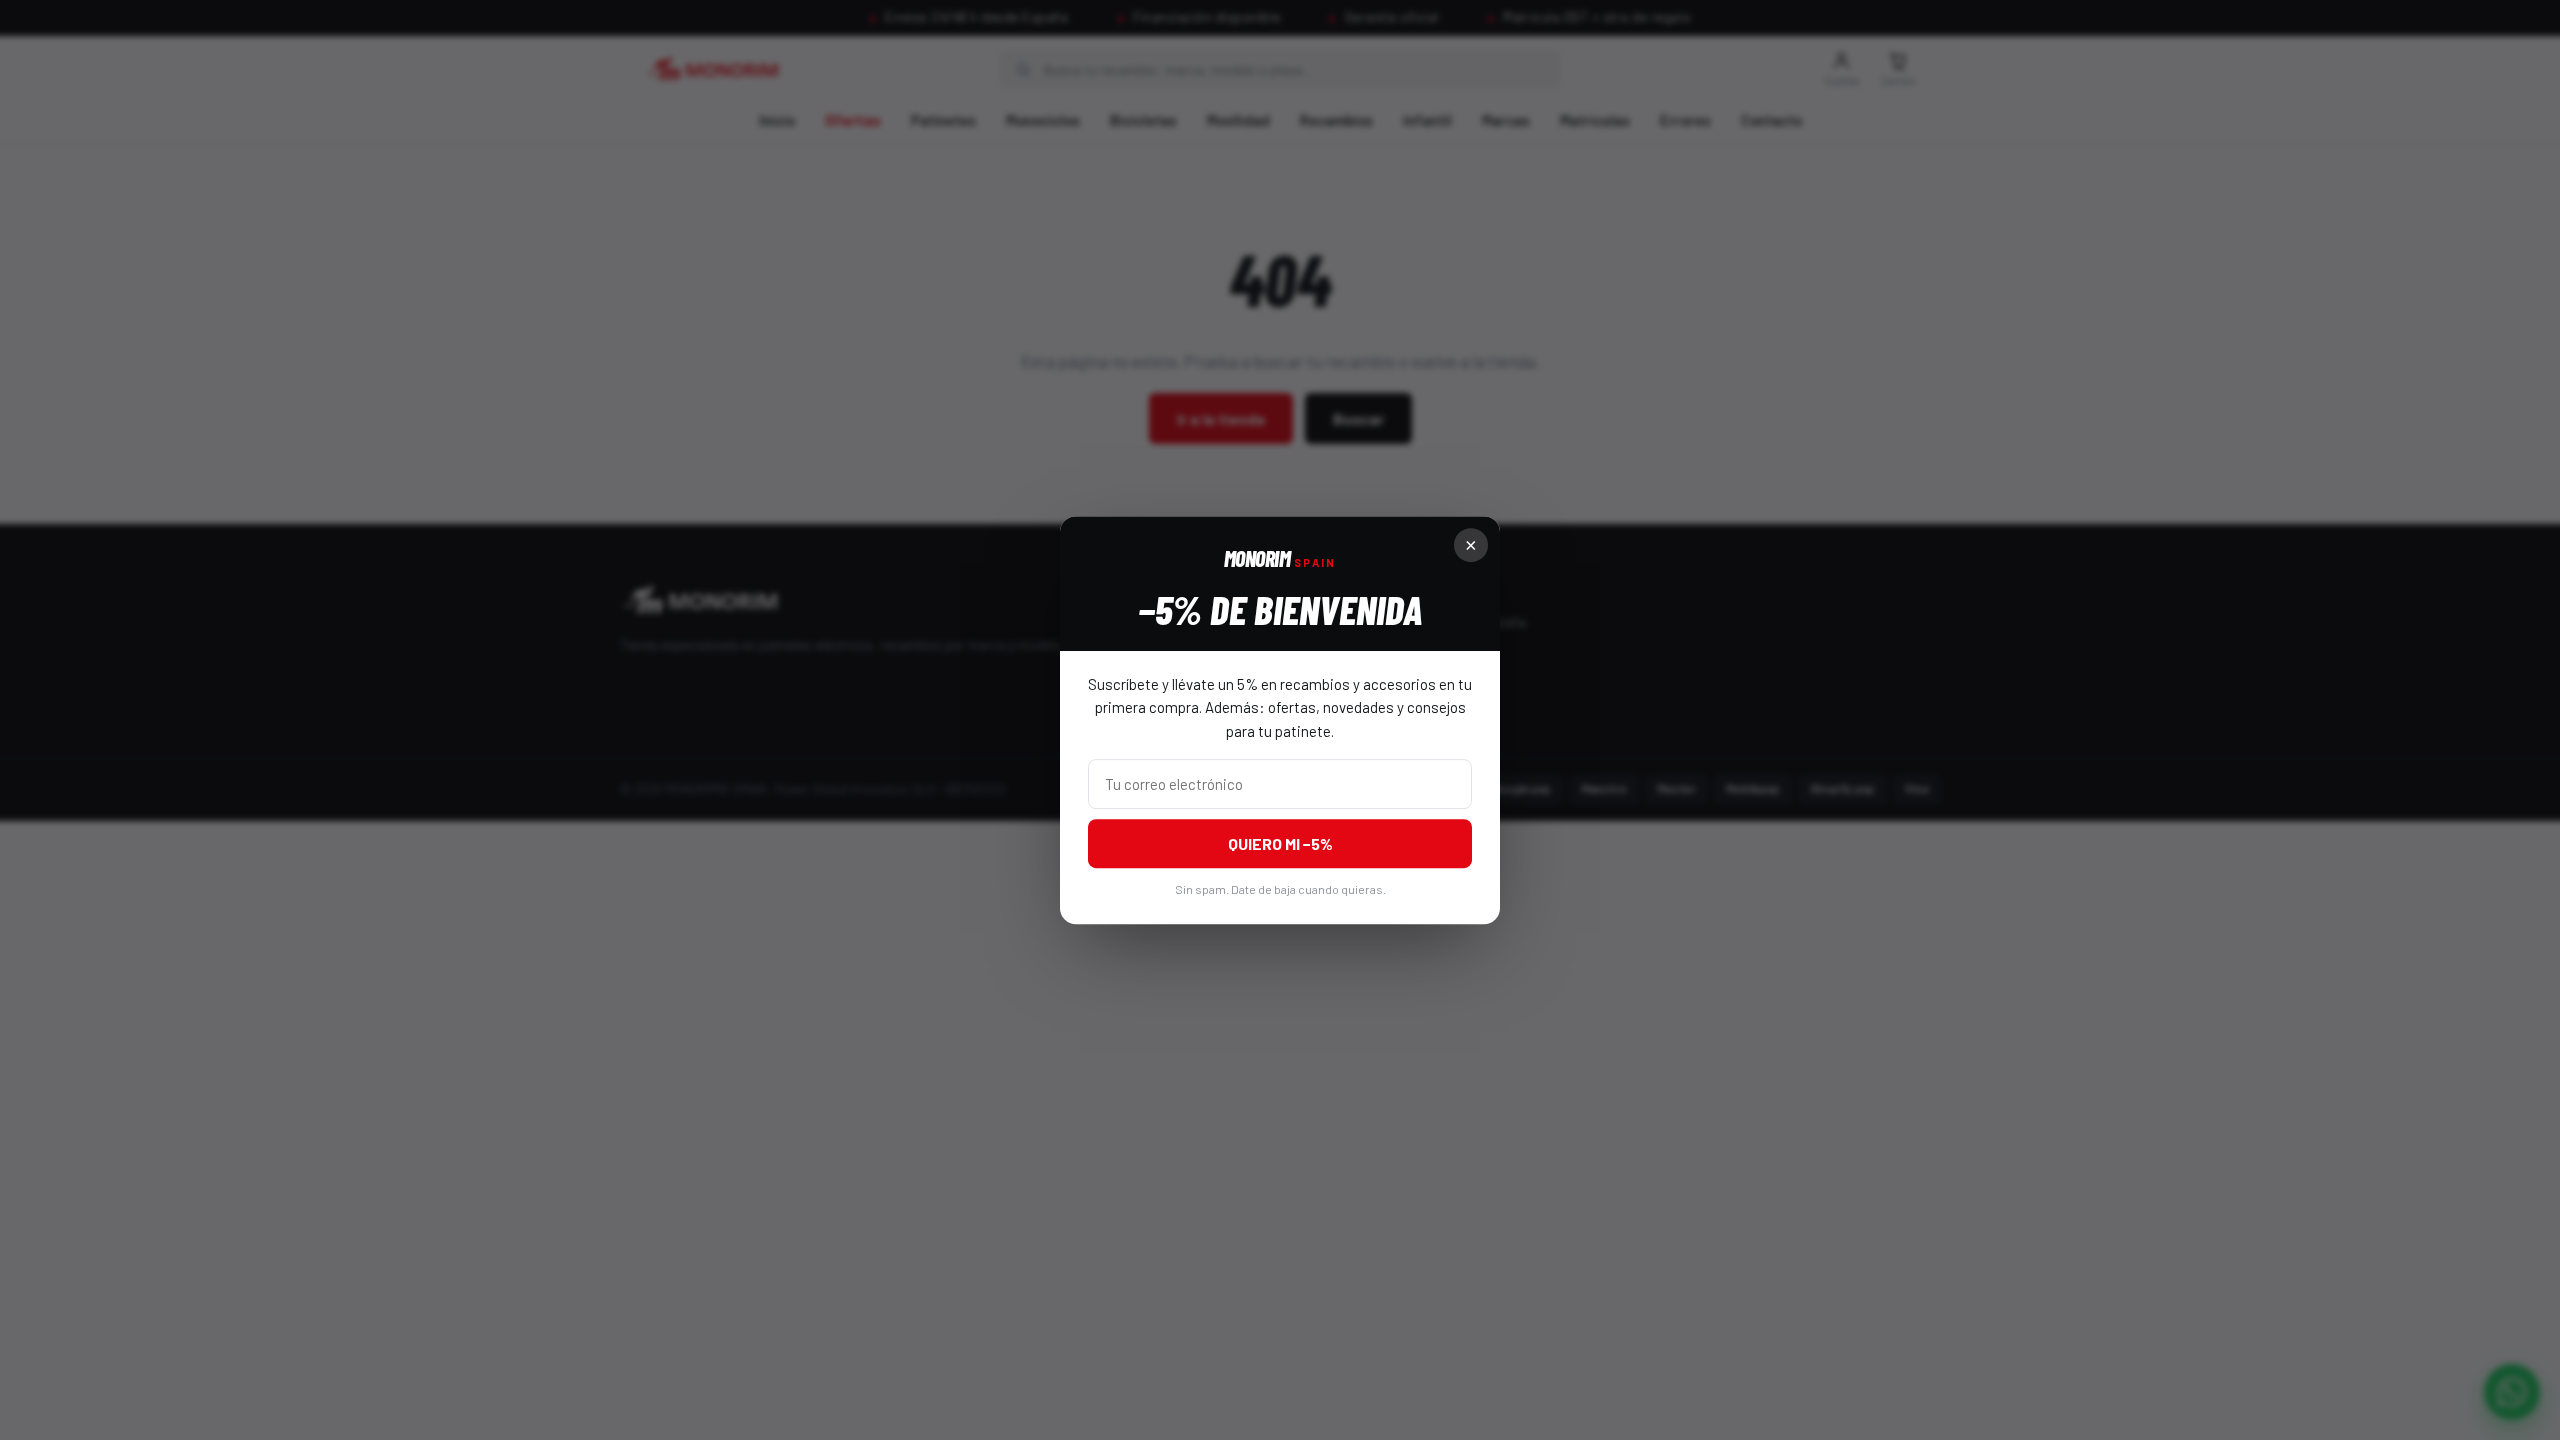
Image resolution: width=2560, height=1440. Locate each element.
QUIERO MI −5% (1280, 843)
